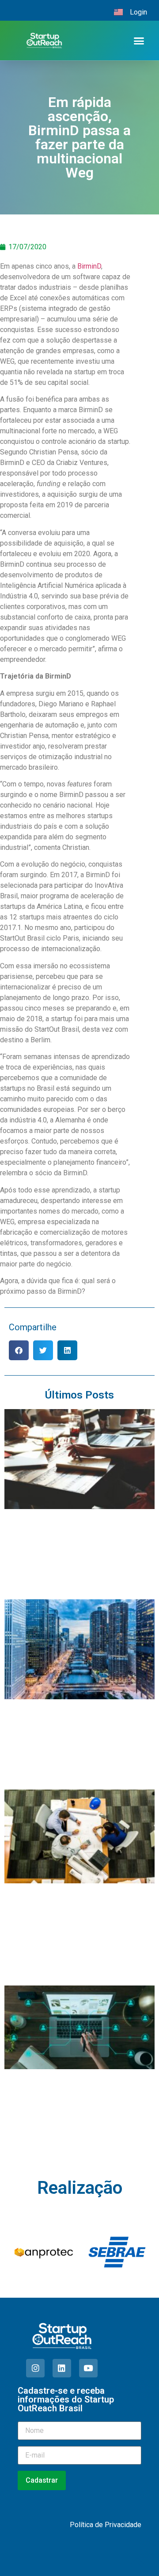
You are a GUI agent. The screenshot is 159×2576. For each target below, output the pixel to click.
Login (138, 12)
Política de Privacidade (106, 2525)
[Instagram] (35, 2368)
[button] (139, 41)
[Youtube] (88, 2368)
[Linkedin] (62, 2368)
